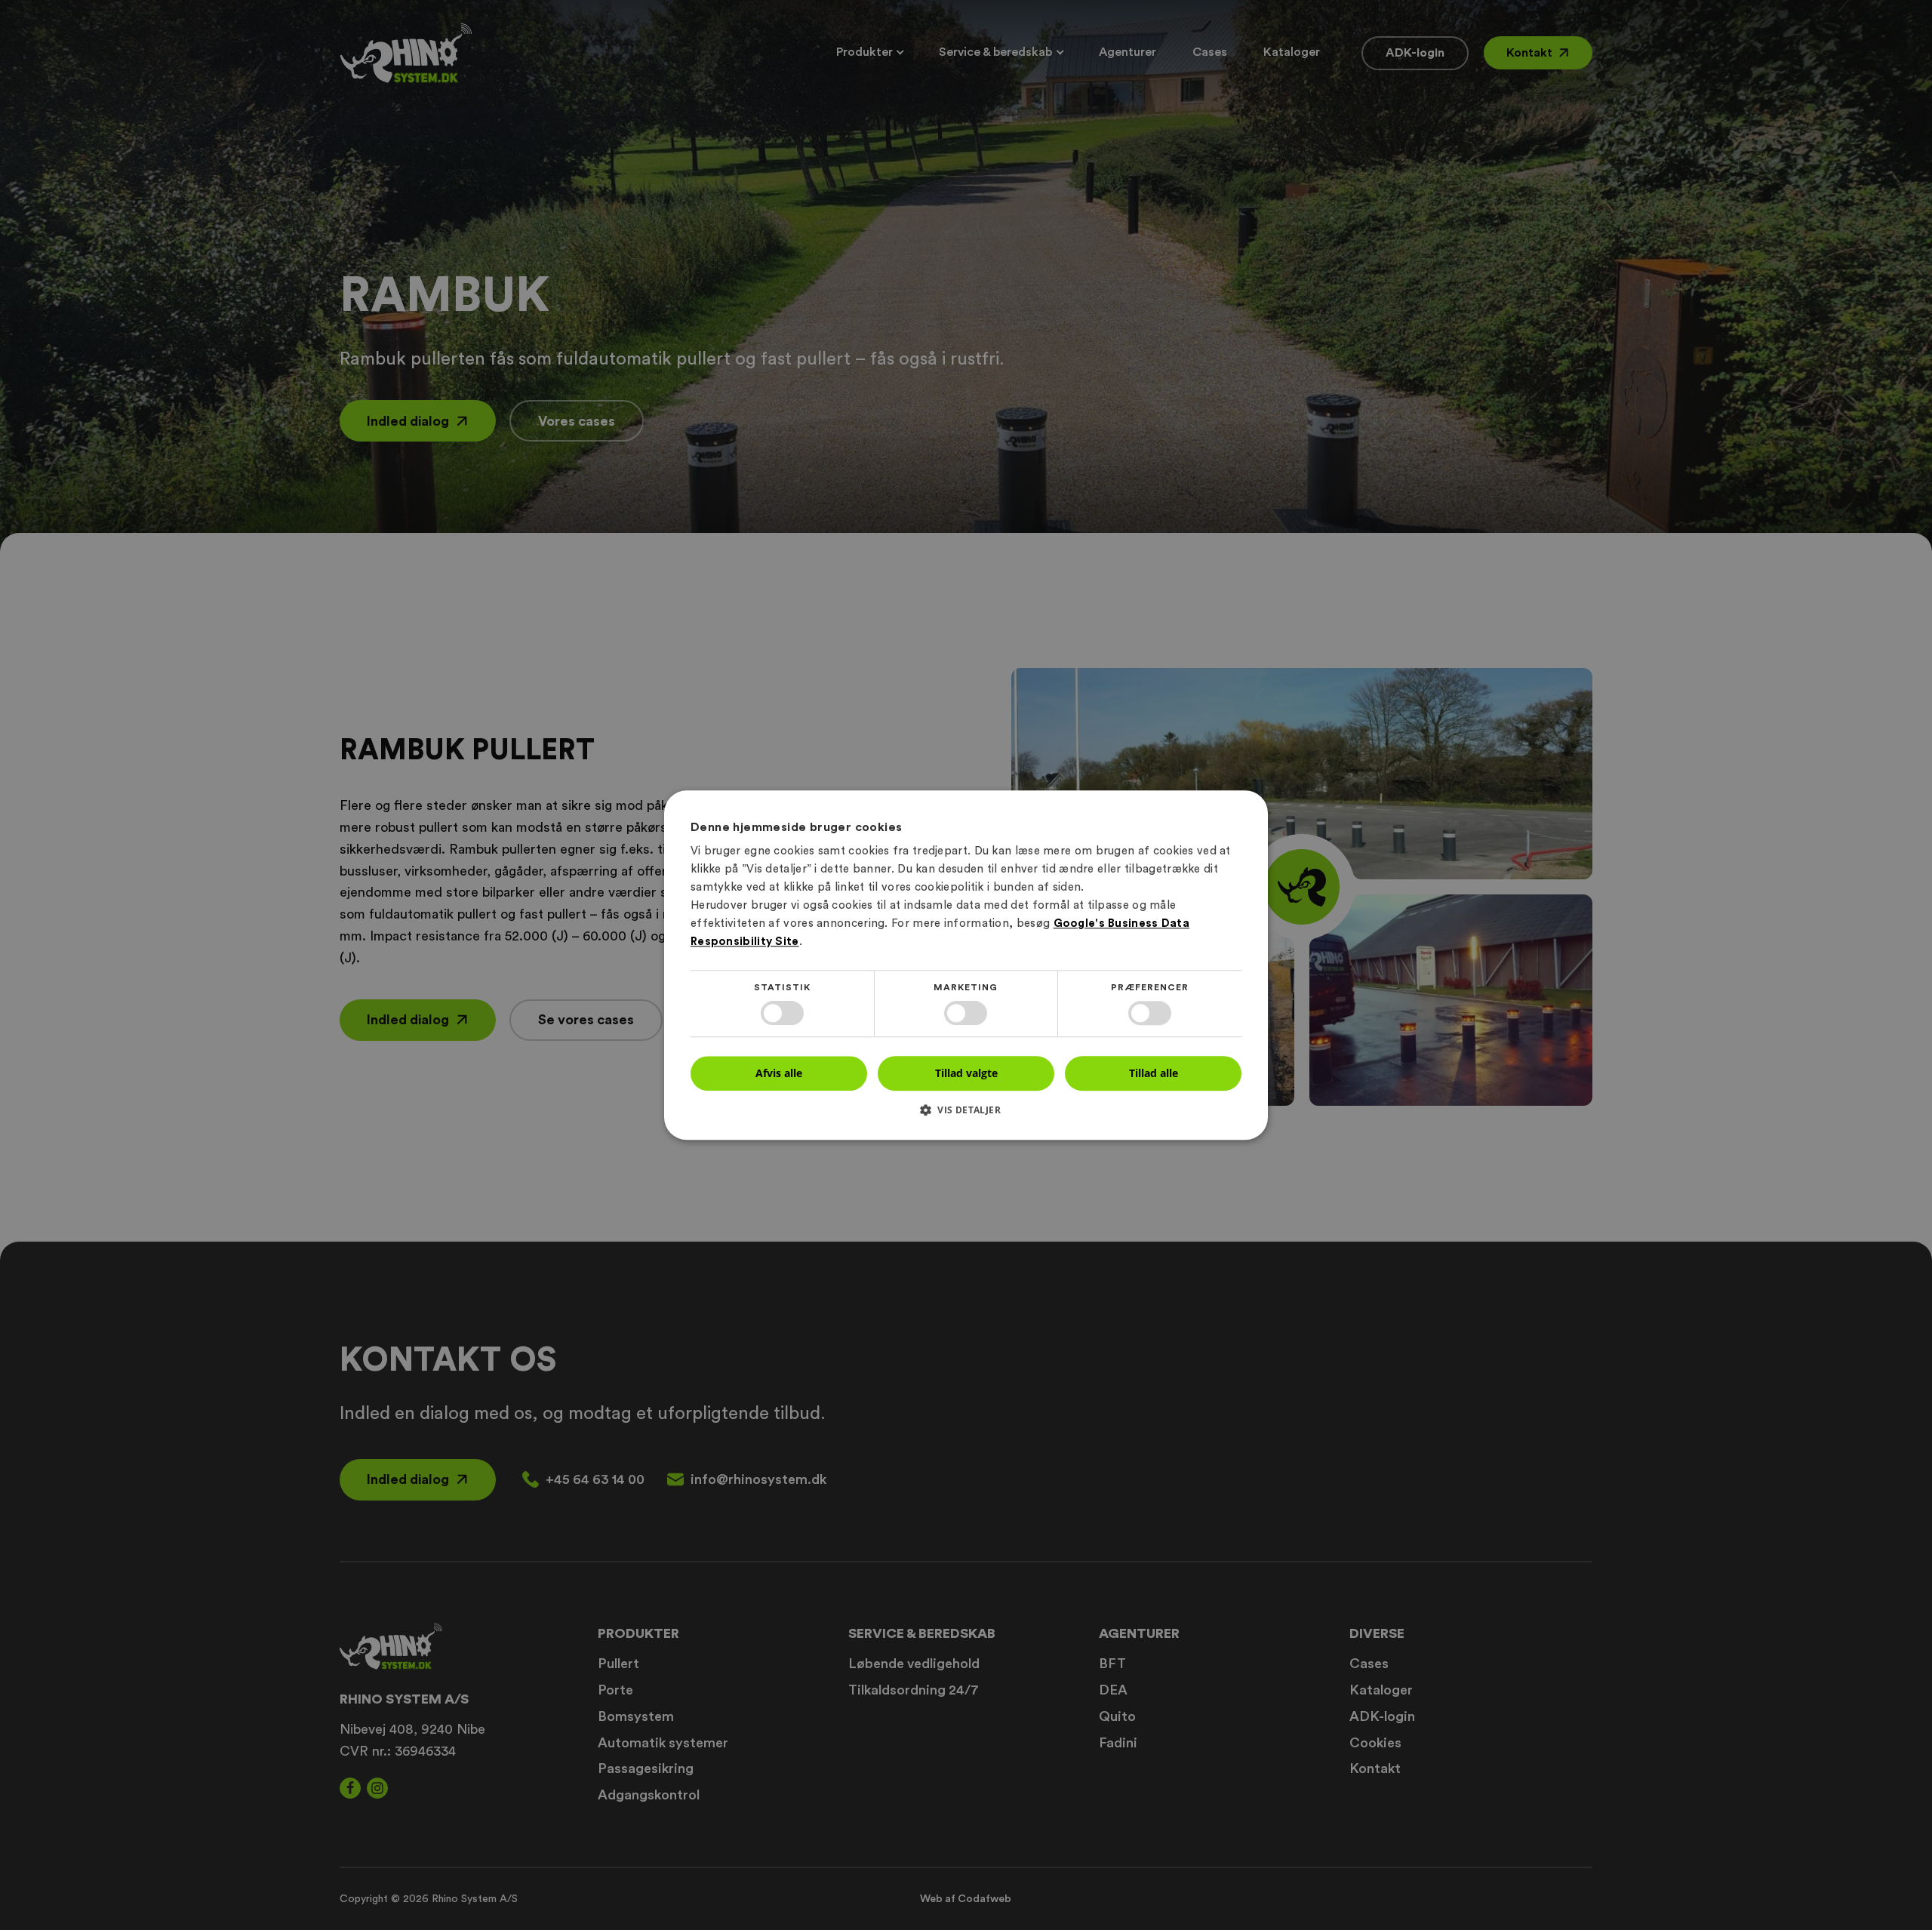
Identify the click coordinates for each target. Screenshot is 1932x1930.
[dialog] (966, 965)
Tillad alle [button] (1154, 1073)
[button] (966, 1115)
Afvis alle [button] (779, 1073)
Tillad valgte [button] (966, 1073)
